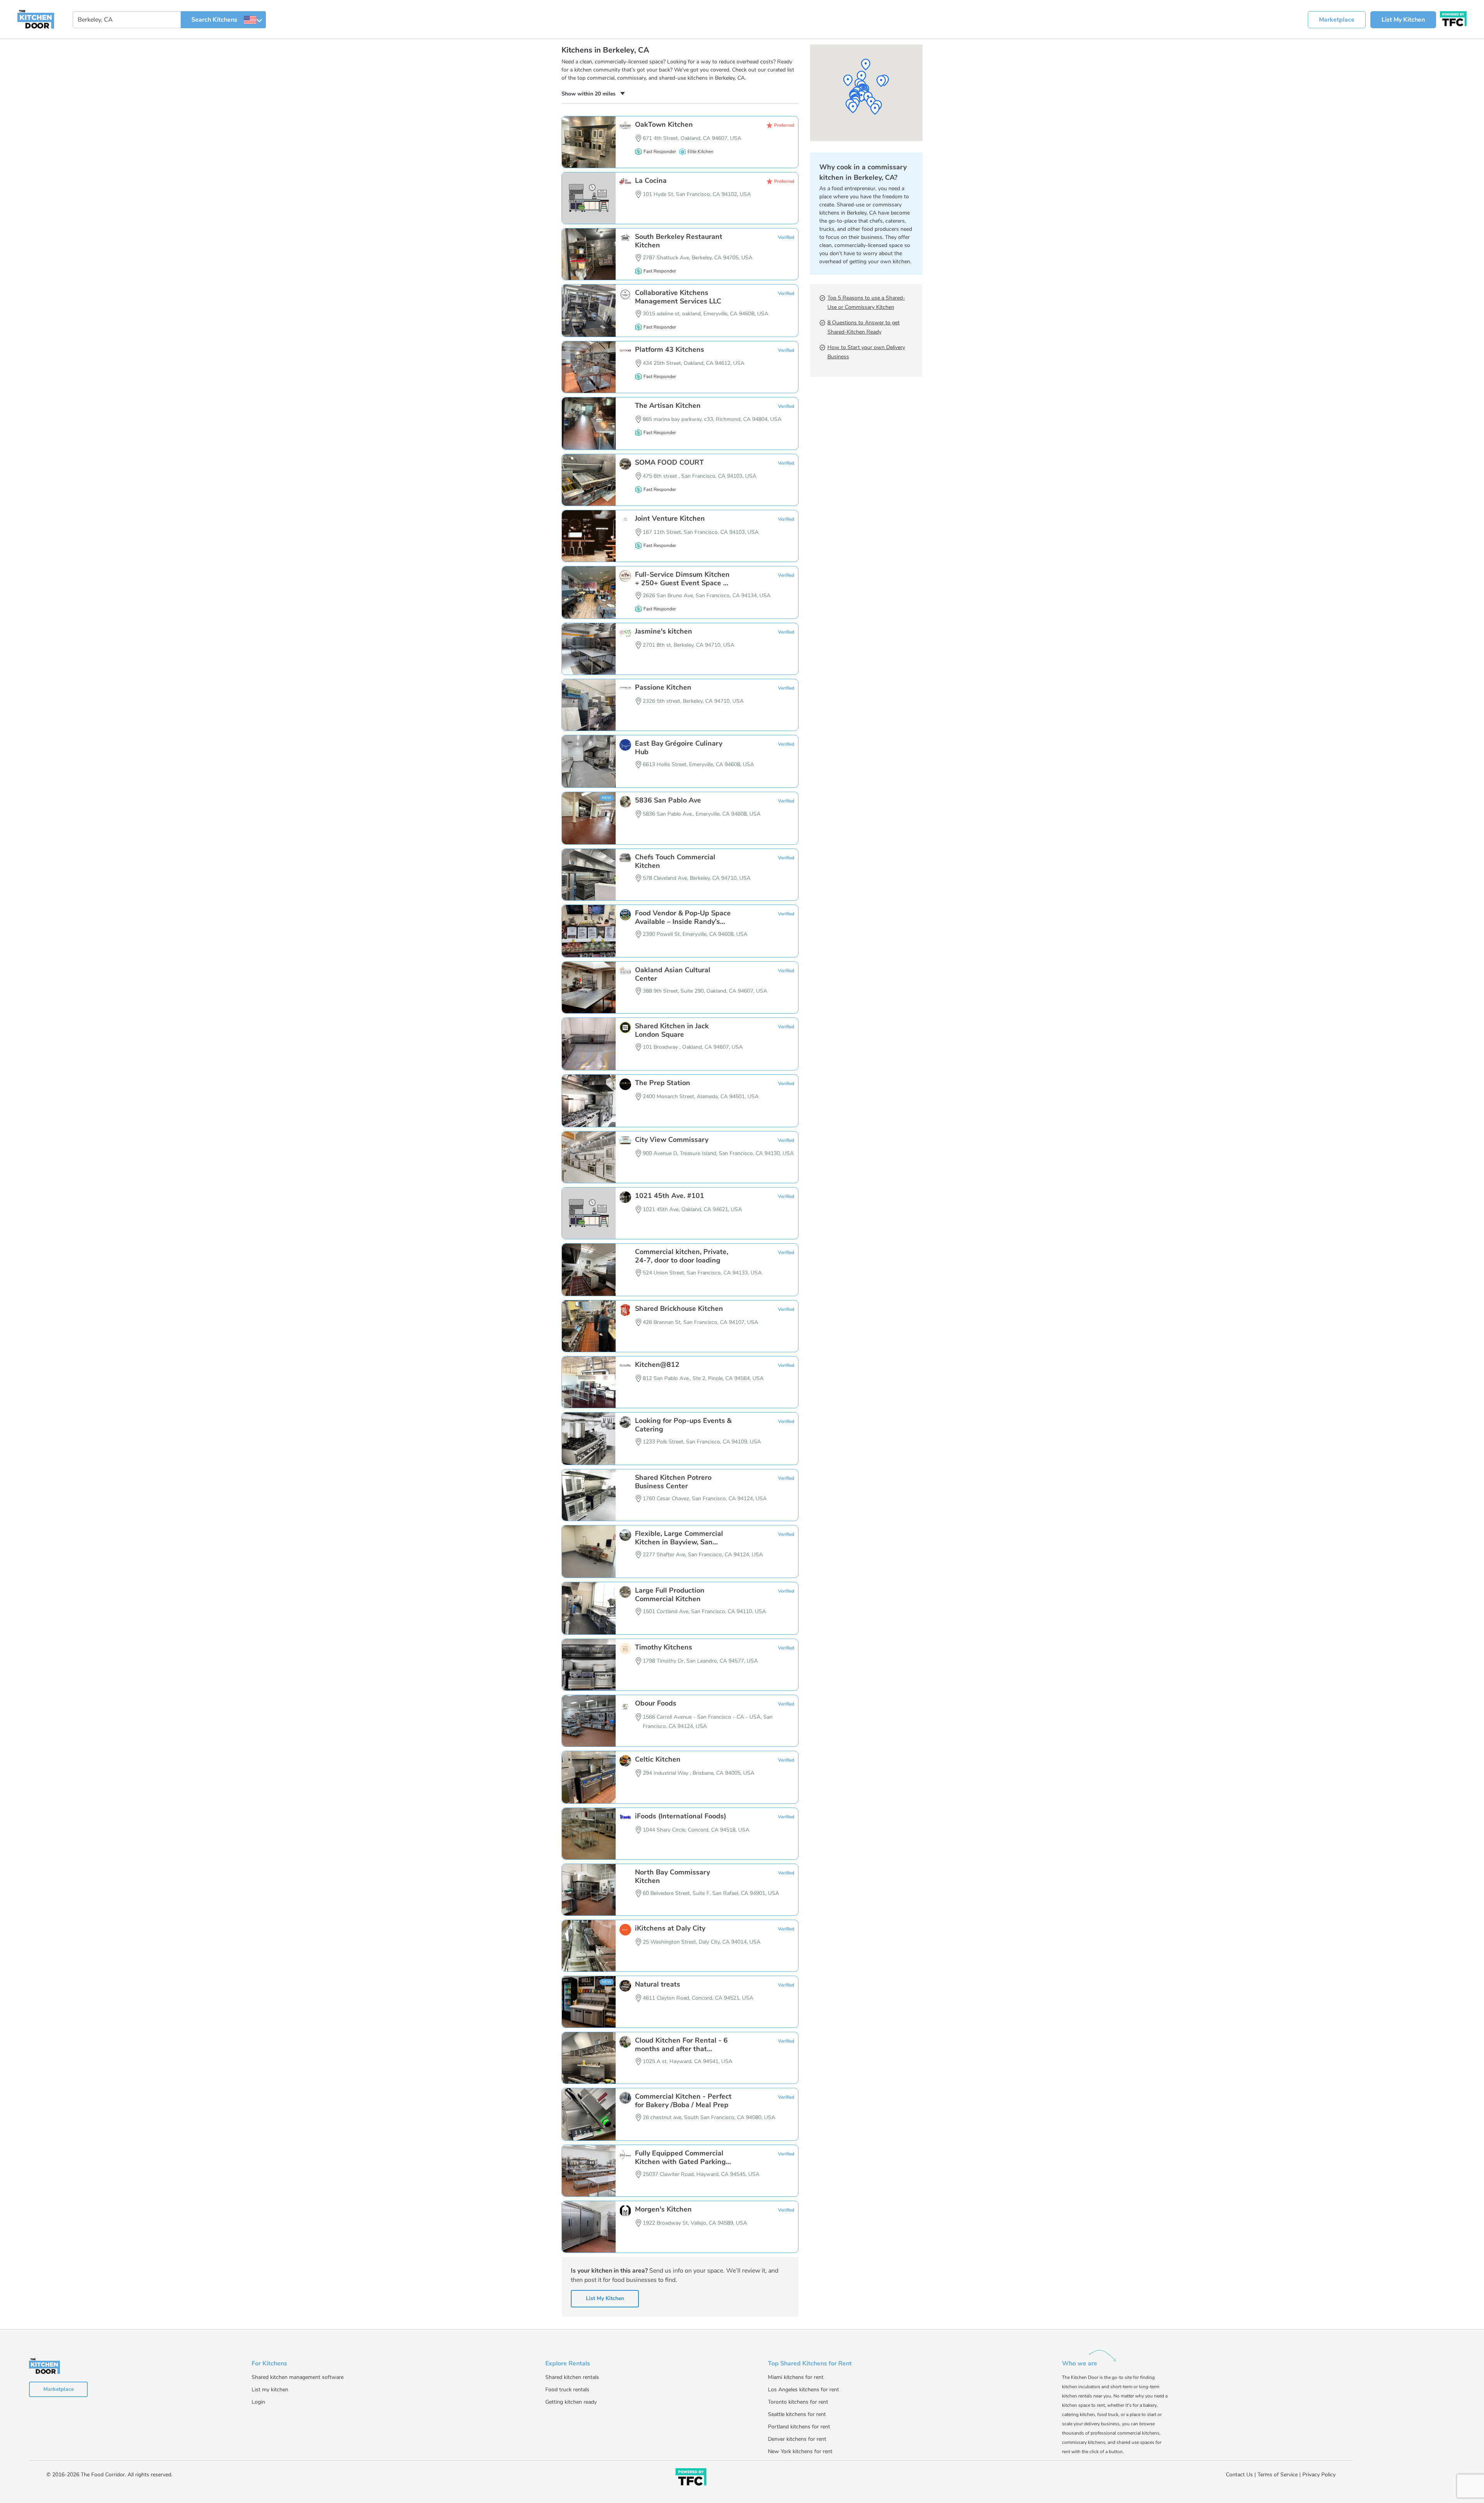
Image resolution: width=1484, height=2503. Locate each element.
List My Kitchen (1403, 20)
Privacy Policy (1319, 2475)
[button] (593, 94)
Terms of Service (1278, 2475)
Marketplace (1337, 20)
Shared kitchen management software (298, 2377)
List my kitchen (270, 2390)
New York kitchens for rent (800, 2451)
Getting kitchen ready (571, 2402)
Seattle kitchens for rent (797, 2414)
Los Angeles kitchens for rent (803, 2390)
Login (258, 2402)
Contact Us (1239, 2475)
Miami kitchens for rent (796, 2377)
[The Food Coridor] (1453, 18)
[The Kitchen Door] (36, 19)
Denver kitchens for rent (797, 2439)
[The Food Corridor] (691, 2478)
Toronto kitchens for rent (798, 2402)
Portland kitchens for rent (799, 2427)
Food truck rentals (567, 2390)
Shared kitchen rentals (572, 2377)
